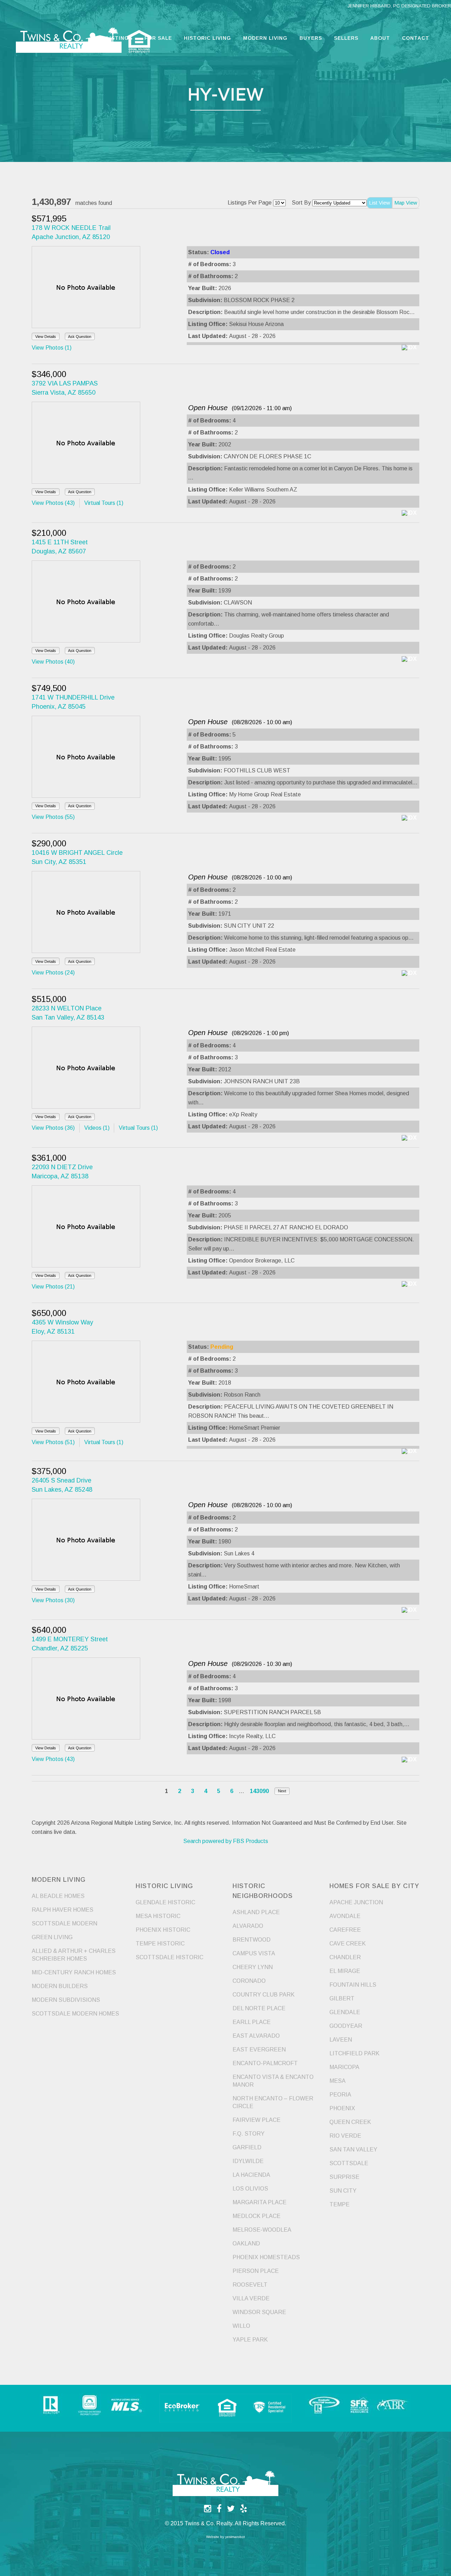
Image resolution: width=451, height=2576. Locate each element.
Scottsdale (349, 2163)
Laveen (341, 2040)
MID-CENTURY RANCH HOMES (74, 1972)
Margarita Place (260, 2202)
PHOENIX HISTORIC (163, 1930)
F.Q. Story (249, 2134)
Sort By (301, 203)
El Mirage (345, 1971)
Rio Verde (345, 2136)
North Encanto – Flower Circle (273, 2102)
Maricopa (344, 2067)
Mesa (338, 2081)
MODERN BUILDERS (60, 1986)
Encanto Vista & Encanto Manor (273, 2081)
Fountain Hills (353, 1985)
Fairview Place (257, 2120)
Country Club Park (264, 1995)
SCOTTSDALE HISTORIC (169, 1957)
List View (379, 203)
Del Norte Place (259, 2008)
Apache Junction (356, 1902)
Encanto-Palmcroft (265, 2063)
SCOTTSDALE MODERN (64, 1923)
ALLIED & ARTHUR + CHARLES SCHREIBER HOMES (74, 1955)
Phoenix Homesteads (266, 2257)
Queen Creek (350, 2122)
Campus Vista (254, 1953)
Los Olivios (250, 2189)
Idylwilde (248, 2161)
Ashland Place (256, 1912)
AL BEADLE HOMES (58, 1896)
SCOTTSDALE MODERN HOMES (75, 2014)
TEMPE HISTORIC (160, 1944)
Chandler (345, 1957)
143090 (259, 1791)
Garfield (247, 2147)
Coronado (249, 1981)
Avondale (345, 1916)
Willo (241, 2326)
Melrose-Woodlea (262, 2230)
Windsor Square (259, 2312)
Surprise (344, 2177)
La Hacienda (251, 2175)
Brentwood (252, 1940)
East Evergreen (259, 2049)
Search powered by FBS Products (226, 1841)
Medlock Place (257, 2216)
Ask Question (80, 337)
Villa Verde (251, 2298)
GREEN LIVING (52, 1937)
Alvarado (248, 1926)
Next (282, 1791)
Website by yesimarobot (225, 2537)
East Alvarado (256, 2036)
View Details (46, 337)
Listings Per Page (250, 203)
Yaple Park (250, 2340)
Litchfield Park (354, 2053)
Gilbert (342, 1998)
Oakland (246, 2243)
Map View (406, 203)
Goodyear (346, 2026)
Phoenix (342, 2108)
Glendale (345, 2012)
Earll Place (252, 2022)
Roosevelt (250, 2285)
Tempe (339, 2204)
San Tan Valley (353, 2149)
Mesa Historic (158, 1916)
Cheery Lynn (253, 1967)
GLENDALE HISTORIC (165, 1902)
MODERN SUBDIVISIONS (66, 2000)
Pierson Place (256, 2271)
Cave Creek (348, 1944)
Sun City (343, 2191)
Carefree (345, 1930)
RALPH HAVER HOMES (63, 1910)
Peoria (340, 2095)
